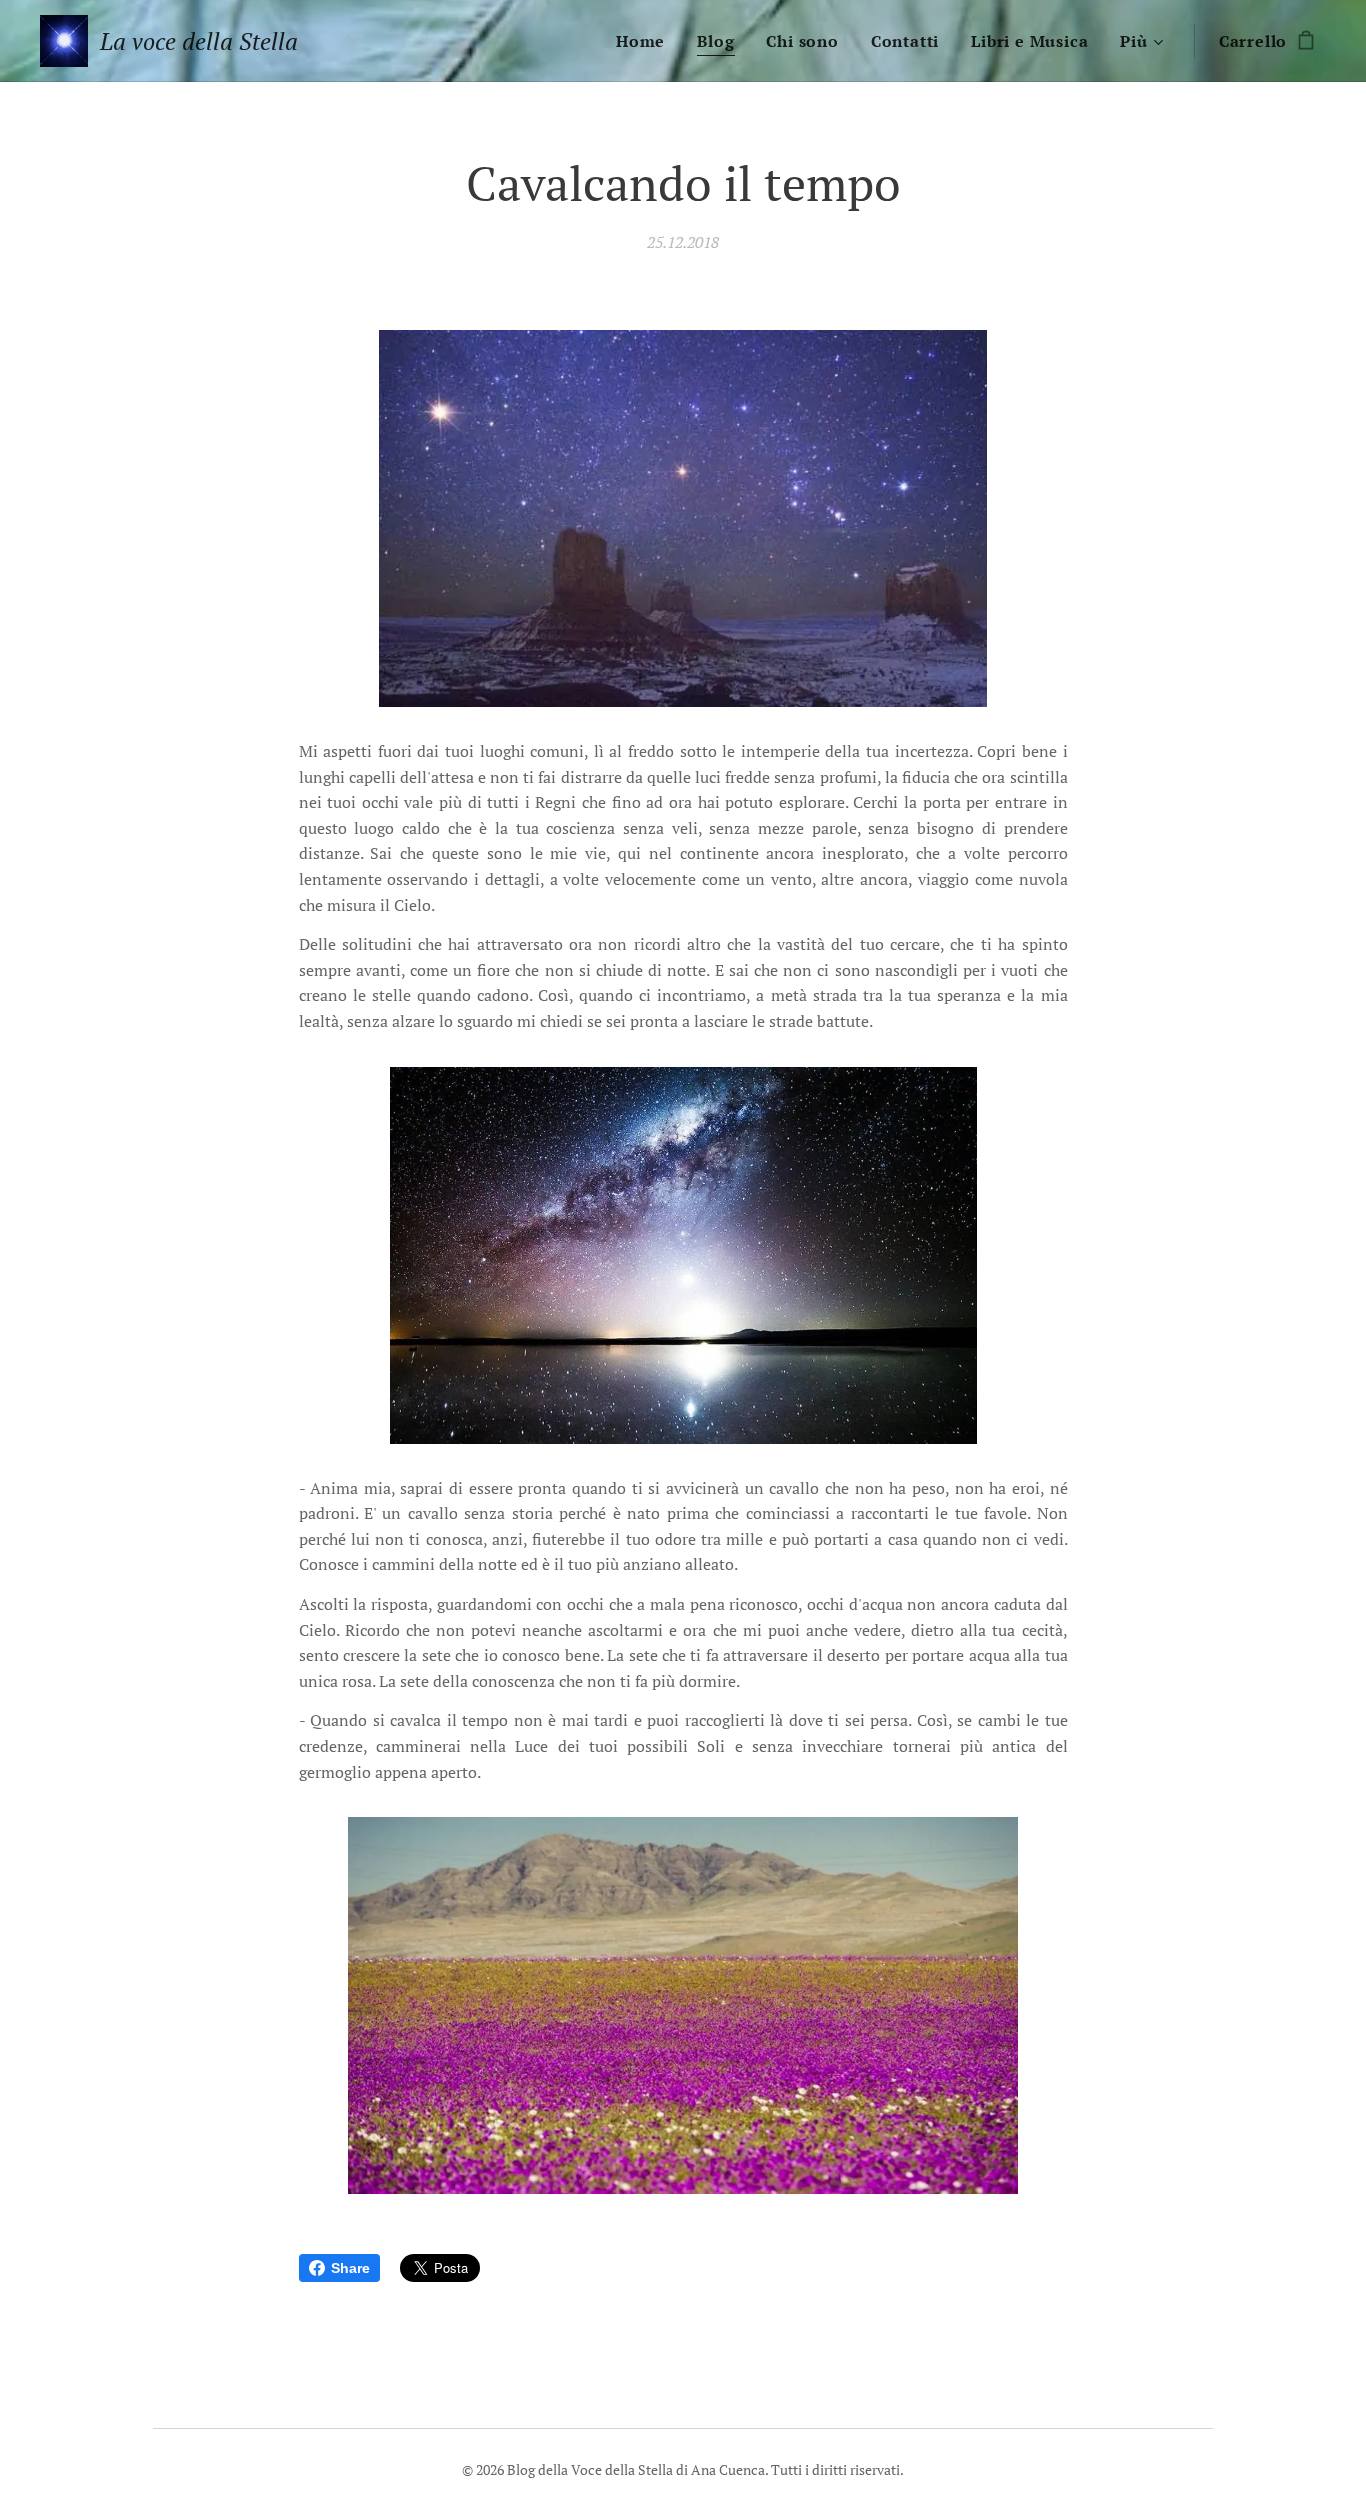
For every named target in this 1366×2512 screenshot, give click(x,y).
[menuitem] (646, 41)
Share (350, 2268)
